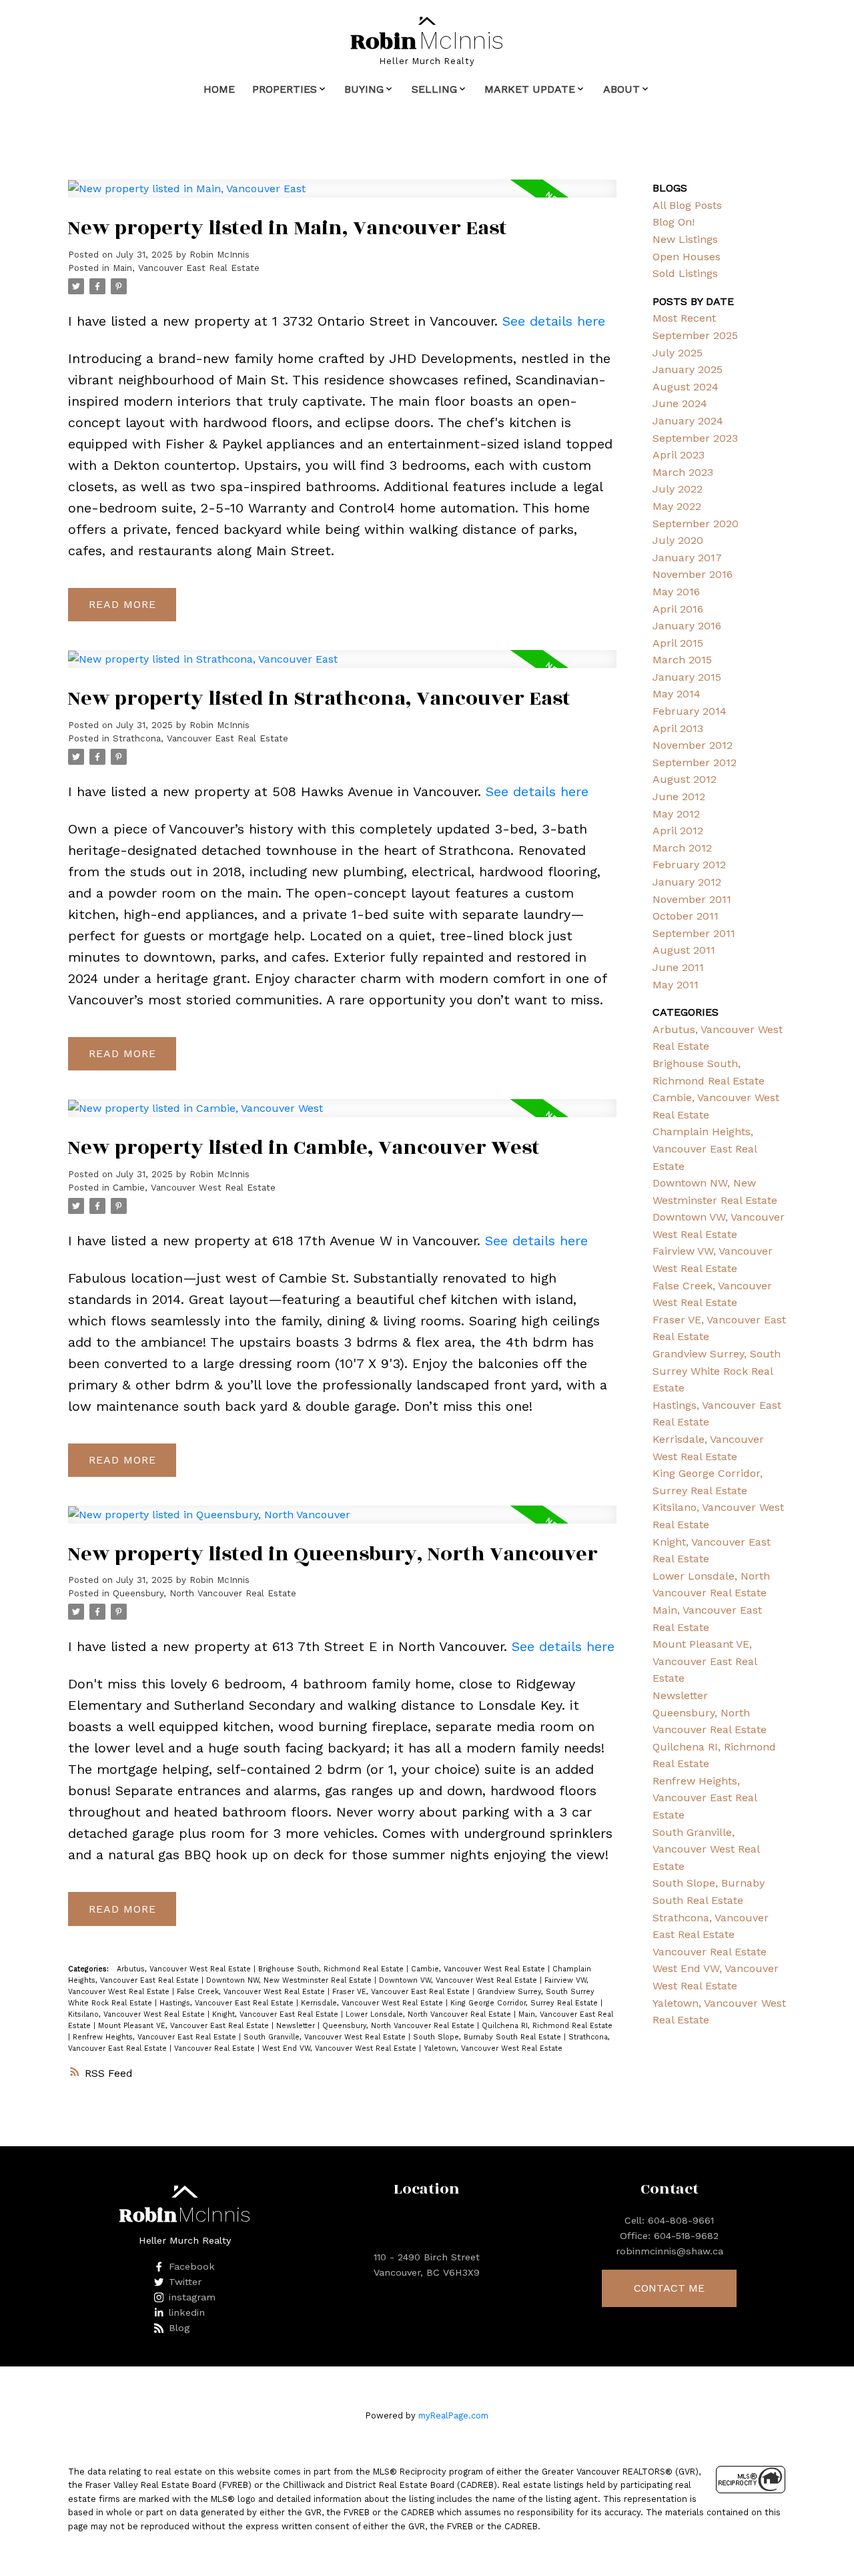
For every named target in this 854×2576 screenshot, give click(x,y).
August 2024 (686, 387)
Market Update (530, 89)
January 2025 (688, 369)
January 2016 (687, 626)
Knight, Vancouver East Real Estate (277, 2014)
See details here (554, 321)
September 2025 (695, 335)
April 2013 (678, 728)
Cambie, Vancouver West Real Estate (194, 1188)
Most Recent (684, 318)
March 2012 (682, 848)
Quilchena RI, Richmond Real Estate (547, 2026)
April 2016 (678, 609)
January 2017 (687, 558)
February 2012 (689, 865)
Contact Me (669, 2288)
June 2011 (678, 967)
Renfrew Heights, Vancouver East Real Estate (156, 2037)
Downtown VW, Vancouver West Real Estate (459, 1980)
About (621, 89)
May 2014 (677, 694)
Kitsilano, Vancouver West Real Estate (138, 2014)
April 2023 (679, 455)
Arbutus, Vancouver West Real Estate (185, 1969)
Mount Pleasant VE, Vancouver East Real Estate (185, 2026)
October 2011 (686, 916)
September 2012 (695, 762)
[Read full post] (342, 197)
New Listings (685, 239)
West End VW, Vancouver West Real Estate (341, 2048)
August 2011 (684, 950)
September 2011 (694, 933)
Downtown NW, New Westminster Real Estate (290, 1980)
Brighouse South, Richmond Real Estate (332, 1969)
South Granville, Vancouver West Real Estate (326, 2037)
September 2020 (696, 524)
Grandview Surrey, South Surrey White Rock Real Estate (717, 1371)
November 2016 (693, 574)
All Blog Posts (687, 205)
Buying (364, 89)
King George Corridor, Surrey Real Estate (525, 2003)
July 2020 (678, 540)
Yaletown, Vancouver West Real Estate (493, 2048)
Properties (285, 89)
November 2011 (692, 899)
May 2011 (676, 985)
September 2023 (695, 438)
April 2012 (678, 831)
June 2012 (679, 796)
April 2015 (678, 643)
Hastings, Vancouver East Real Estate (228, 2003)
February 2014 (690, 711)
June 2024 (680, 403)
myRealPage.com (453, 2416)
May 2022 (677, 506)
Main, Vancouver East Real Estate (186, 268)
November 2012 (693, 745)
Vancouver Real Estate (216, 2048)
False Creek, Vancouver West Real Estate (252, 1992)
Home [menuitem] (219, 89)
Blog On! (674, 222)
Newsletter (297, 2026)
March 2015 (682, 660)
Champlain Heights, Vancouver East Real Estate (705, 1149)
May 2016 (676, 592)
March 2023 (683, 472)
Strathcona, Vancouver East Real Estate (200, 738)
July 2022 (678, 489)
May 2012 (676, 814)
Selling (434, 89)
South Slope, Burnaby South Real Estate (488, 2037)
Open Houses (687, 257)
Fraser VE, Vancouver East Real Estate (402, 1992)
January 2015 (687, 677)
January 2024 (688, 421)
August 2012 (685, 779)
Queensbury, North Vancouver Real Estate (204, 1593)
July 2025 (678, 353)
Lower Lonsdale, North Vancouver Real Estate (430, 2014)
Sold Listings (685, 273)
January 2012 (687, 882)
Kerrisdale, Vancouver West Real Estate (373, 2003)
